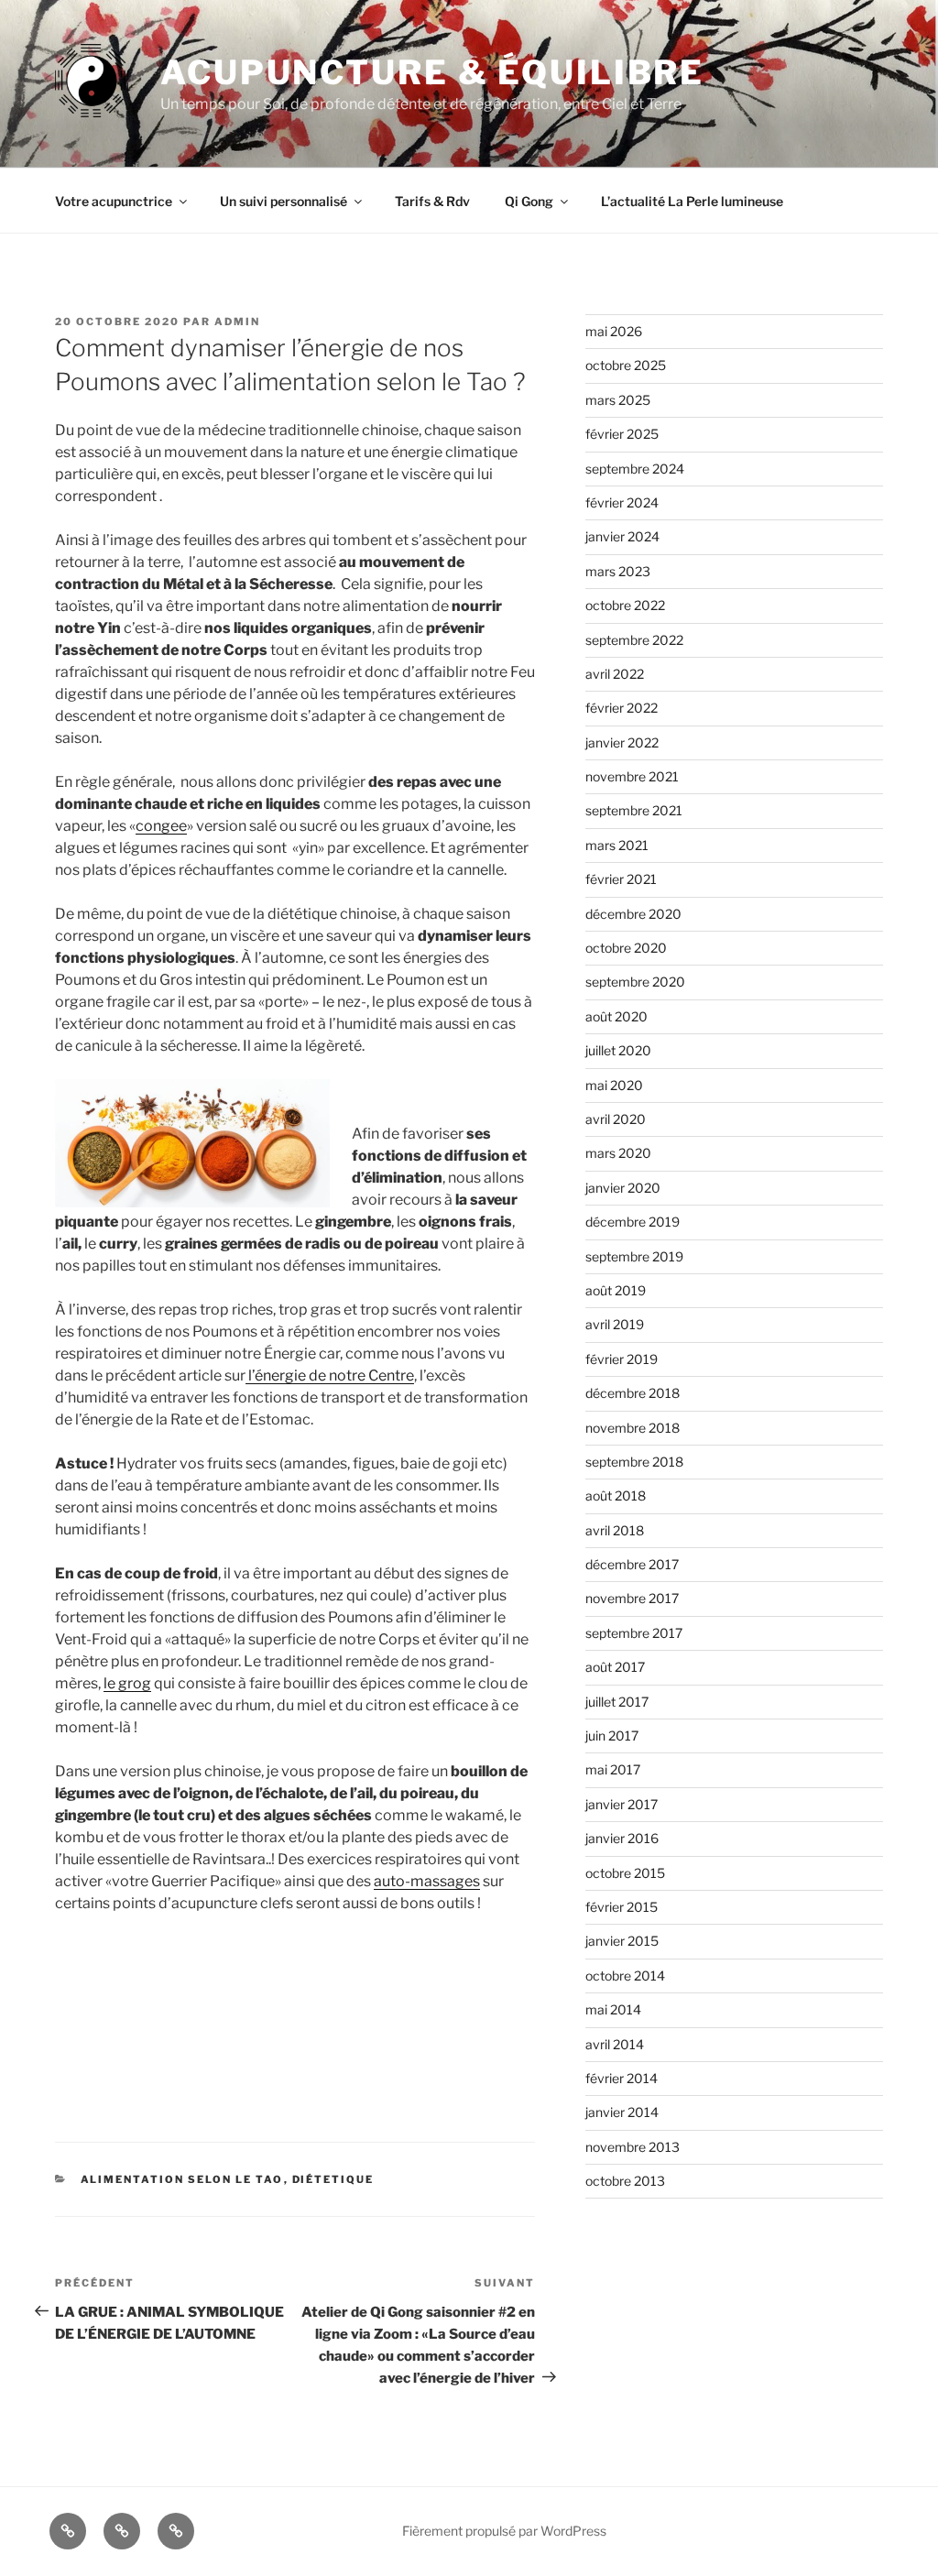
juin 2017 (612, 1736)
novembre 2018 (633, 1428)
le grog (127, 1683)
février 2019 (622, 1359)
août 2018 (616, 1495)
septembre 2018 (634, 1462)
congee (161, 826)
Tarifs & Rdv (432, 201)
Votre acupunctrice (114, 201)
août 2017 (615, 1667)
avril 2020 (616, 1119)
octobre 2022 (625, 605)
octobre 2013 (625, 2181)
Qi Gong (529, 201)
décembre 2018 (633, 1393)
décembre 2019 (633, 1222)
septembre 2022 (634, 640)
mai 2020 (614, 1085)
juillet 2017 (617, 1702)
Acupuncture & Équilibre (432, 72)
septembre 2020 (635, 982)
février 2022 (622, 708)
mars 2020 (618, 1153)
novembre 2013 (633, 2147)
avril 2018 (615, 1530)
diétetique (333, 2179)
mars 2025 (618, 400)
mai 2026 (614, 331)
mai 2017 (613, 1769)
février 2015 (622, 1907)
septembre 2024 (635, 469)
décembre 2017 (632, 1564)
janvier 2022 (622, 742)
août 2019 (616, 1290)
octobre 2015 (625, 1873)
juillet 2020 (618, 1050)
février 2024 (622, 502)
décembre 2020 (633, 914)
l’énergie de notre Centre (330, 1375)
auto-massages (427, 1881)
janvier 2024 (622, 536)
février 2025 (622, 434)
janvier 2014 (622, 2112)
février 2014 (622, 2078)
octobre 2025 (626, 365)
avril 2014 (615, 2044)
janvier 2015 (622, 1941)
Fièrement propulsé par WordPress (504, 2531)
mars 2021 (617, 845)
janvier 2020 (623, 1188)
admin (237, 322)
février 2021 (621, 879)
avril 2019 (615, 1324)
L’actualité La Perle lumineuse (692, 201)
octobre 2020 (626, 948)
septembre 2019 (634, 1256)
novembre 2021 (632, 776)
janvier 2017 (622, 1804)
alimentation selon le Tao (182, 2179)
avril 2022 (615, 674)
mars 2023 (618, 571)
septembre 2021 (634, 810)
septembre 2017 (634, 1633)
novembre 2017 (632, 1598)
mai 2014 (613, 2009)
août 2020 (616, 1016)
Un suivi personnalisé (284, 201)
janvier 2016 (622, 1838)
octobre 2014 (625, 1976)
